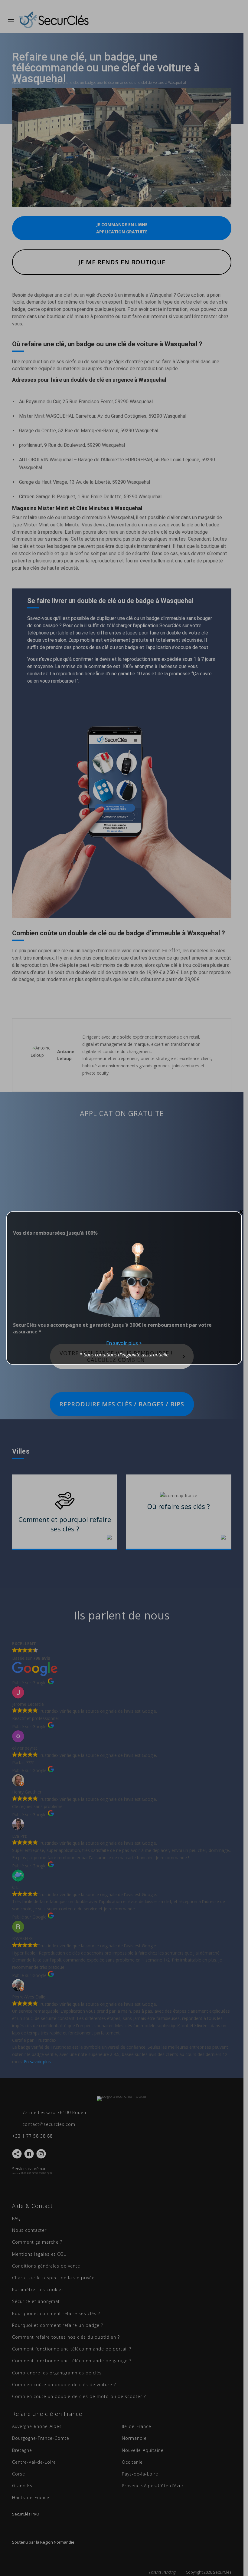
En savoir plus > (124, 1343)
